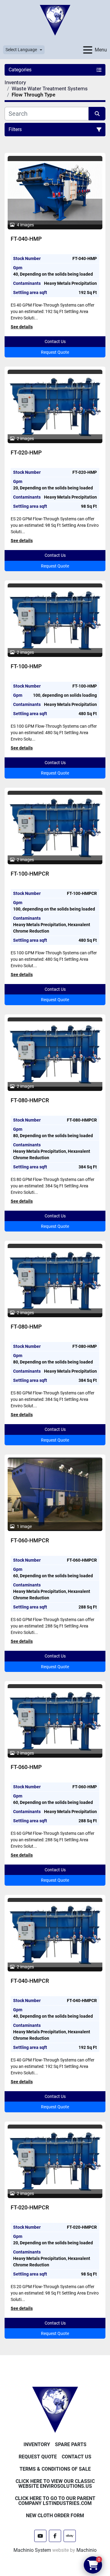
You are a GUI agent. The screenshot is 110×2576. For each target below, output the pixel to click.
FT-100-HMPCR (30, 874)
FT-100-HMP (26, 666)
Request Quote (55, 352)
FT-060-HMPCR (30, 1540)
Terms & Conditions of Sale (55, 2469)
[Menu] (88, 50)
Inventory (37, 2444)
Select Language (21, 50)
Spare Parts (71, 2444)
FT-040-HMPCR (30, 1981)
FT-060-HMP (26, 1767)
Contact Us (55, 341)
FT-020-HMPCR (30, 2207)
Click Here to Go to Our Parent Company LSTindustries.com (55, 2501)
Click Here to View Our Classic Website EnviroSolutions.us (55, 2484)
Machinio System (32, 2550)
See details (22, 327)
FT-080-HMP (26, 1327)
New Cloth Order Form (55, 2516)
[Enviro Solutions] (55, 2410)
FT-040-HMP (26, 239)
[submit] (97, 114)
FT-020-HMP (26, 453)
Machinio (86, 2550)
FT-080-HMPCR (30, 1100)
